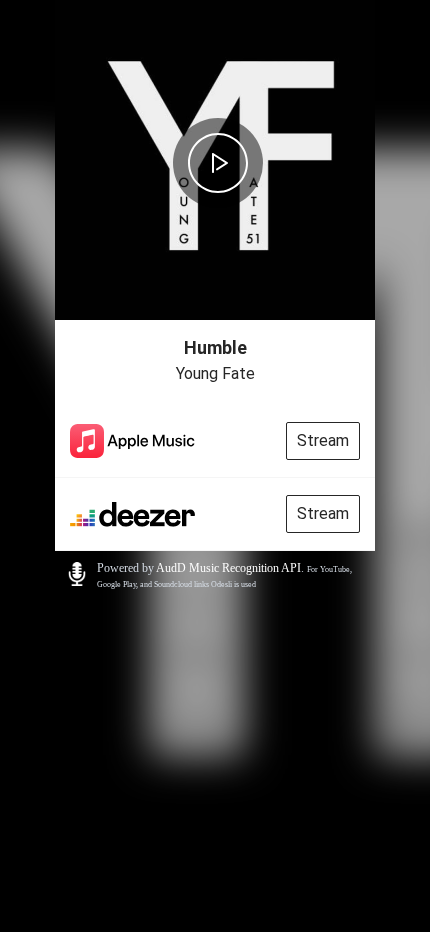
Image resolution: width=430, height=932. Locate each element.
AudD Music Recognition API (228, 568)
